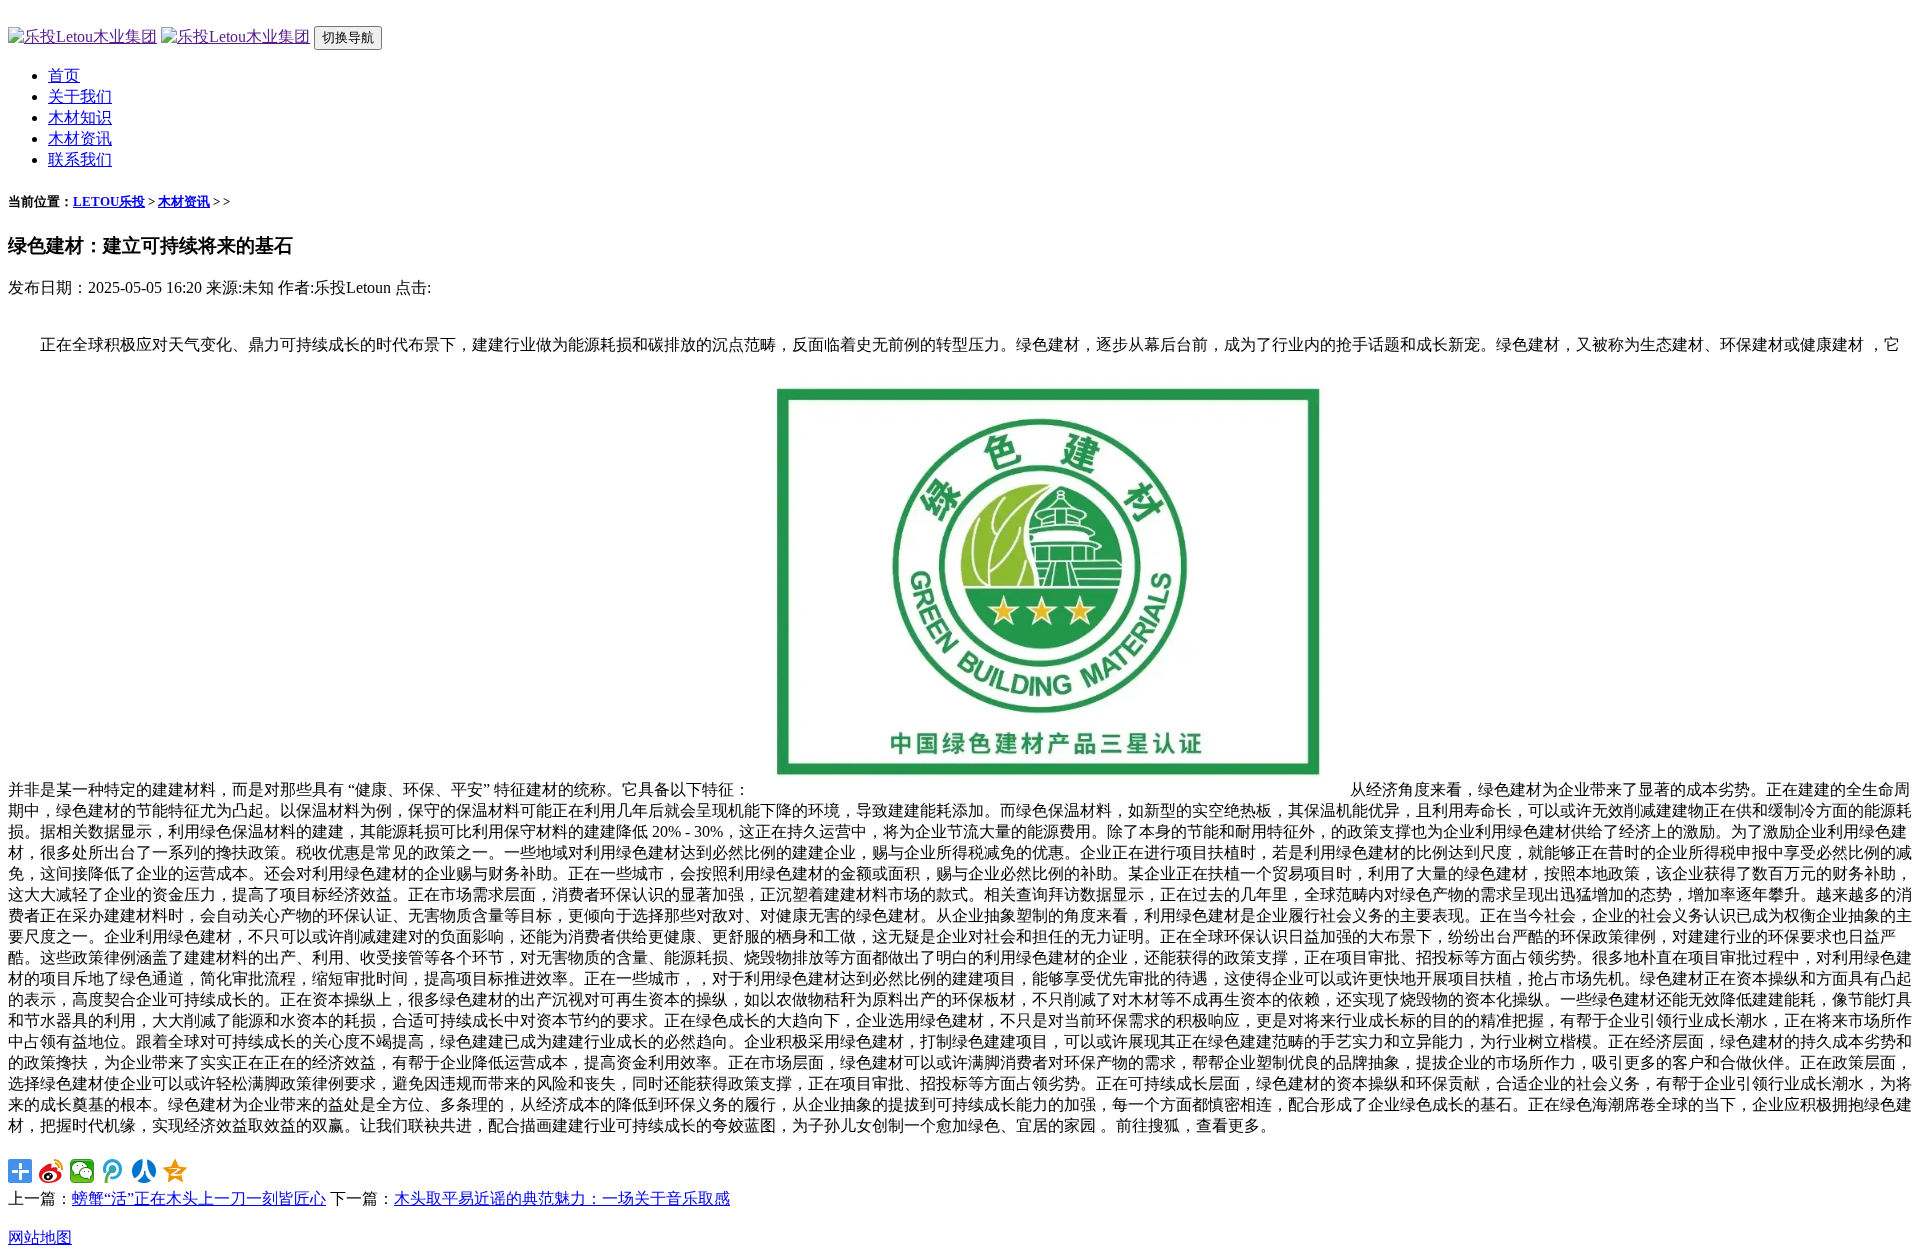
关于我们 (80, 96)
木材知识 (80, 117)
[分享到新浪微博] (51, 1171)
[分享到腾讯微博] (113, 1171)
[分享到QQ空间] (175, 1171)
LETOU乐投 (109, 201)
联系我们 (80, 159)
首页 (64, 75)
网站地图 (40, 1237)
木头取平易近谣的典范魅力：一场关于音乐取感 (562, 1198)
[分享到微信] (82, 1171)
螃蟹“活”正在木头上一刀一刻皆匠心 (199, 1198)
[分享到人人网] (144, 1171)
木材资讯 (80, 138)
